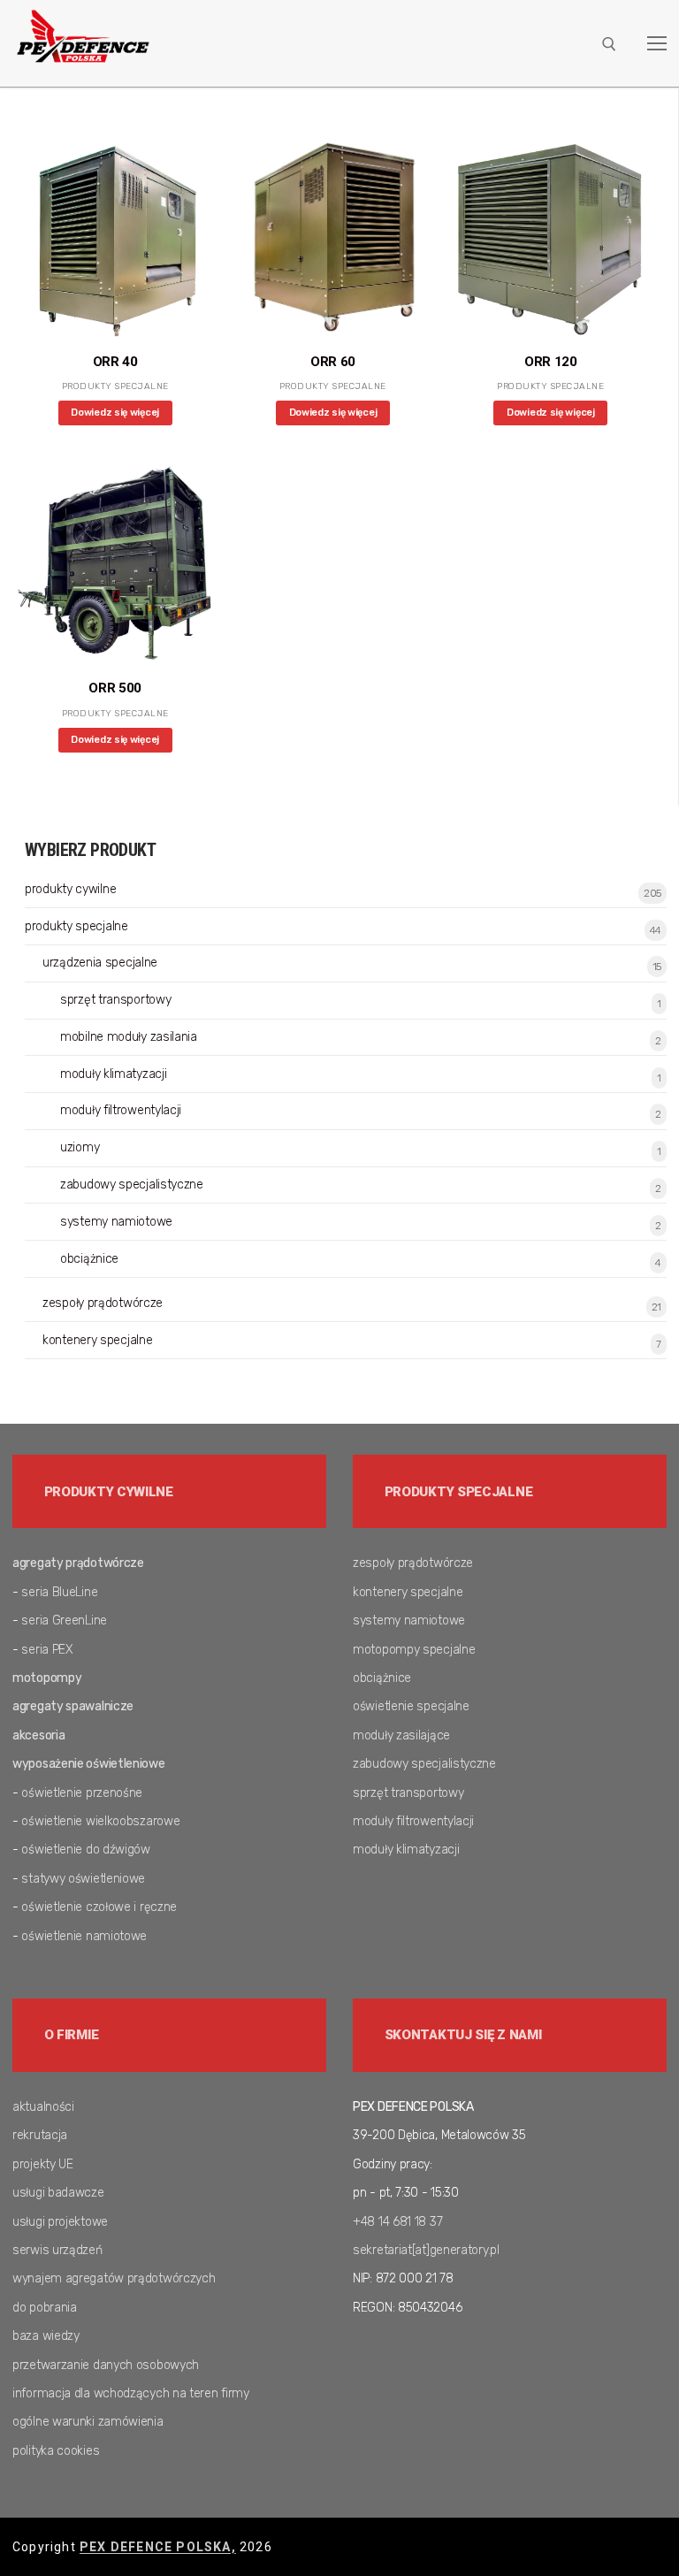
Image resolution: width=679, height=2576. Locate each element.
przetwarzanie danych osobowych (106, 2365)
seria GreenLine (64, 1621)
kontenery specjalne (97, 1340)
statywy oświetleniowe (83, 1879)
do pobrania (45, 2308)
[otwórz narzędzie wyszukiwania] (609, 44)
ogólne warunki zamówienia (88, 2422)
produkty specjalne (115, 386)
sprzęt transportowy (115, 1000)
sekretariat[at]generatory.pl (426, 2250)
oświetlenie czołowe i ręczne (99, 1907)
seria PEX (47, 1650)
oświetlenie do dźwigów (85, 1850)
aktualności (43, 2107)
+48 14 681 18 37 (397, 2222)
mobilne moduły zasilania (129, 1037)
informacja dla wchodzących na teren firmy (131, 2393)
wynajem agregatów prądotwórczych (114, 2278)
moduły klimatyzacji (113, 1074)
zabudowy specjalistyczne (132, 1185)
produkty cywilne (70, 889)
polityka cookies (56, 2451)
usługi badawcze (58, 2193)
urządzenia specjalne (100, 963)
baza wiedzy (46, 2336)
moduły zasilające (401, 1735)
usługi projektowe (60, 2222)
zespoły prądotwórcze (103, 1303)
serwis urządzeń (57, 2250)
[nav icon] (657, 43)
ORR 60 (333, 362)
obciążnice (89, 1259)
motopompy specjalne (414, 1650)
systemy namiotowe (116, 1222)
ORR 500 (115, 688)
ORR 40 (115, 362)
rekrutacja (40, 2135)
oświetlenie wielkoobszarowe (100, 1821)
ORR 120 (551, 362)
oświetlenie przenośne (82, 1793)
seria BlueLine (59, 1592)
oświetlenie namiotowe (84, 1936)
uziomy (80, 1147)
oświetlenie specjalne (411, 1706)
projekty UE (43, 2164)
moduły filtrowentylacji (121, 1110)
